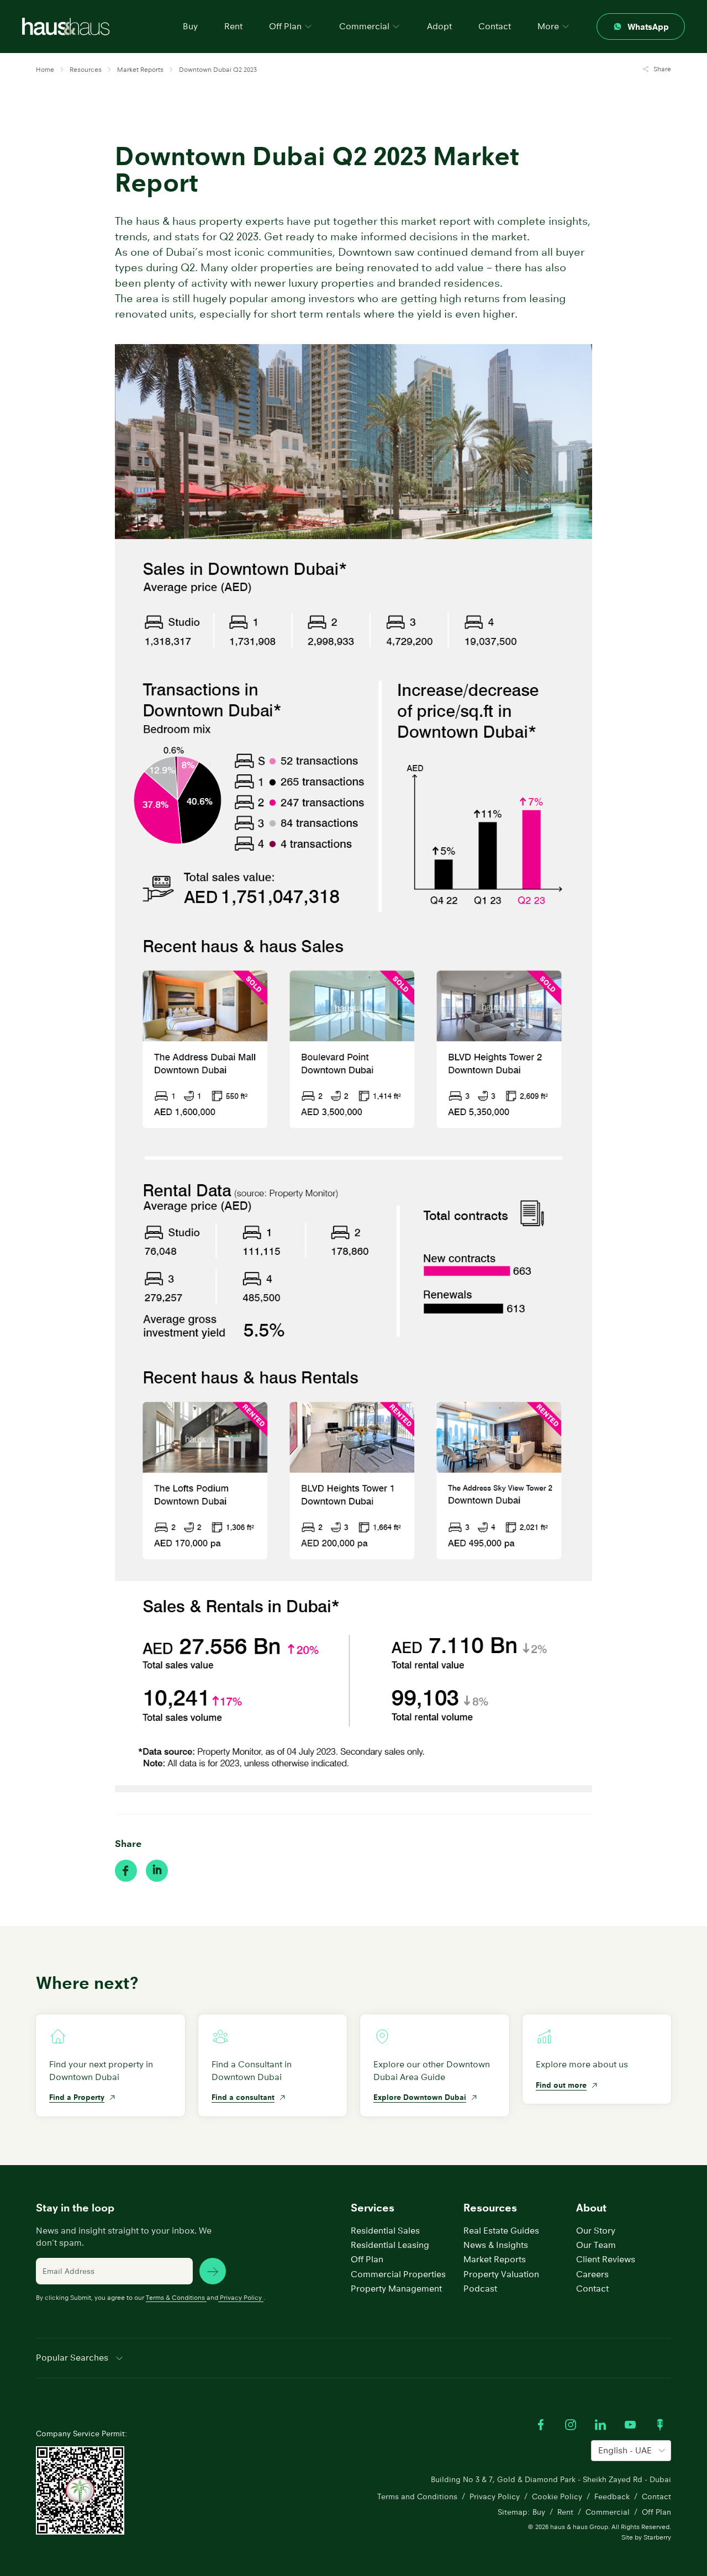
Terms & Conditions (175, 2297)
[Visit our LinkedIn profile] (600, 2425)
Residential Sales (385, 2231)
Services (373, 2208)
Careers (592, 2274)
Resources (490, 2208)
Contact (495, 26)
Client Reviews (606, 2259)
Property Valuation (501, 2274)
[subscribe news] (213, 2271)
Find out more (561, 2085)
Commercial (608, 2512)
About (591, 2208)
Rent (233, 26)
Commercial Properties (398, 2274)
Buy (190, 26)
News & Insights (496, 2245)
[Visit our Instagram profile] (571, 2425)
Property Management (396, 2289)
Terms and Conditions (417, 2496)
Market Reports (495, 2259)
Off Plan (367, 2259)
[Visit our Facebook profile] (541, 2425)
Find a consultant (243, 2097)
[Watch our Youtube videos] (630, 2425)
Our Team (596, 2245)
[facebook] (126, 1871)
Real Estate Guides (501, 2231)
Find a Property (77, 2097)
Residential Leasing (390, 2245)
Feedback (612, 2496)
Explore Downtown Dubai (420, 2097)
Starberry (657, 2537)
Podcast (480, 2289)
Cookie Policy (557, 2496)
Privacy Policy (241, 2297)
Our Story (596, 2231)
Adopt (439, 26)
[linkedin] (157, 1871)
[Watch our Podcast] (660, 2425)
